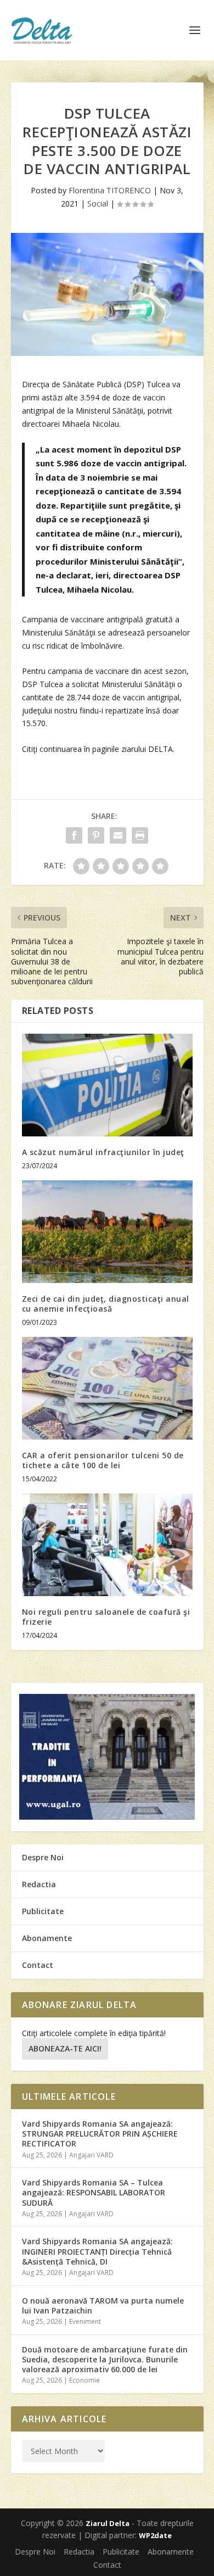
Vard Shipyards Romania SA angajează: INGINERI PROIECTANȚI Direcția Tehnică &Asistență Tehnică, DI (97, 2251)
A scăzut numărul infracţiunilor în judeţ (103, 1152)
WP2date (155, 2535)
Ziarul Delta (108, 2523)
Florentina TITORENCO (110, 190)
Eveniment (85, 2321)
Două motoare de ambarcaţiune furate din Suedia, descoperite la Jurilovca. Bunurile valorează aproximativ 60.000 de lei (105, 2359)
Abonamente (47, 1938)
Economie (85, 2380)
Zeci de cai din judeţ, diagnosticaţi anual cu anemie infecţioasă (106, 1304)
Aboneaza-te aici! (65, 2048)
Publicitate (43, 1911)
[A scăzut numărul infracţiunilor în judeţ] (107, 1085)
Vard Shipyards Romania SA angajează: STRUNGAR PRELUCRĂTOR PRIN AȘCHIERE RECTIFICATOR (100, 2134)
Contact (38, 1965)
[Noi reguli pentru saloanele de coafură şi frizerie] (107, 1545)
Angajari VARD (91, 2155)
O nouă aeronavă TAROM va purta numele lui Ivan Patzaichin (103, 2305)
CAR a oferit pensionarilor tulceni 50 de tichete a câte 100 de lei (103, 1460)
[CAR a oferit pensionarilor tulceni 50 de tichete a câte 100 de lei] (107, 1388)
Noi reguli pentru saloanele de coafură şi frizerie (106, 1617)
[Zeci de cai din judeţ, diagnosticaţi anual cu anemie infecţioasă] (107, 1232)
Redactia (39, 1884)
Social (98, 203)
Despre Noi (43, 1857)
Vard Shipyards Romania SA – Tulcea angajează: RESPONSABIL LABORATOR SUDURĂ (94, 2192)
